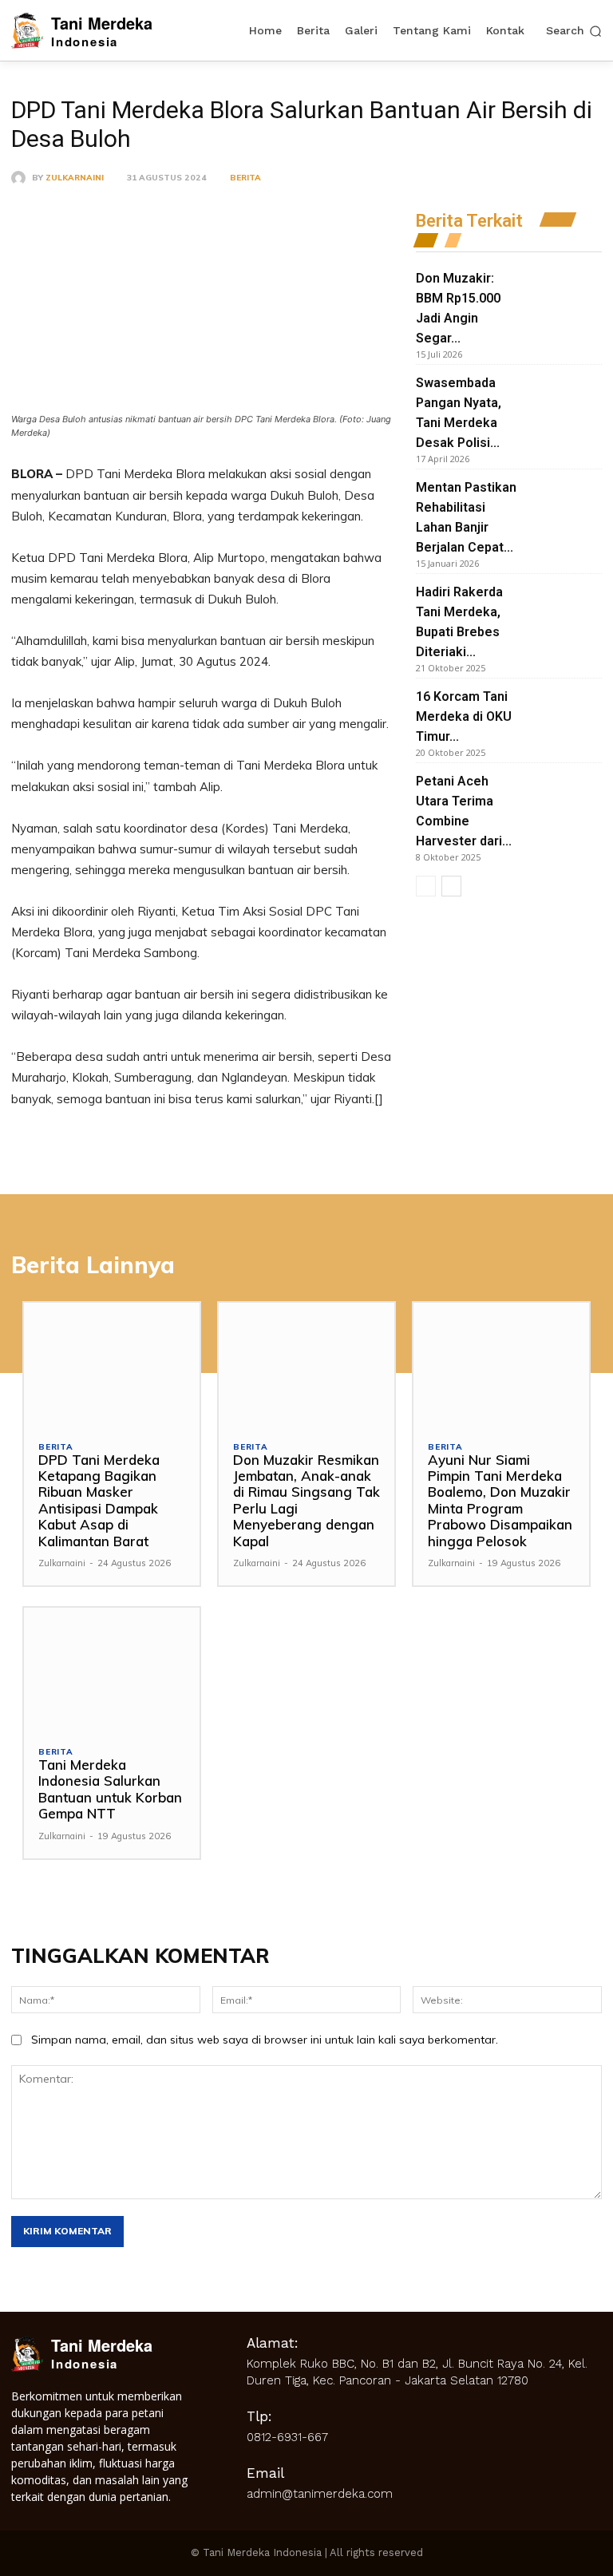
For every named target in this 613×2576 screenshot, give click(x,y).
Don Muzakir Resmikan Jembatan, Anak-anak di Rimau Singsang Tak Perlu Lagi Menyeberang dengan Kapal (306, 1500)
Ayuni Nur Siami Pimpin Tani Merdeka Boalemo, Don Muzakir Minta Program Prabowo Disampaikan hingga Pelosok (500, 1500)
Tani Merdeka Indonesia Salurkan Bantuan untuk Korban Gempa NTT (110, 1789)
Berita (245, 178)
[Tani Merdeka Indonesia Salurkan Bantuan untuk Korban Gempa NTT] (112, 1669)
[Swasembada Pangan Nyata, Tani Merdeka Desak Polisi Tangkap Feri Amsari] (565, 399)
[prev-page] (426, 886)
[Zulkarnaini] (22, 178)
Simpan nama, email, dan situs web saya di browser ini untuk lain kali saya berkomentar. (265, 2040)
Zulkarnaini (75, 178)
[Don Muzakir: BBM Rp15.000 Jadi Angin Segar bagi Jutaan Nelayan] (565, 294)
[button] (574, 31)
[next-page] (451, 886)
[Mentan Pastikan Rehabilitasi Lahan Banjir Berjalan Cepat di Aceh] (565, 503)
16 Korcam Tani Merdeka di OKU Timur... (464, 716)
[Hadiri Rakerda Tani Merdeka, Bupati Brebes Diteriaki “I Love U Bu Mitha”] (565, 608)
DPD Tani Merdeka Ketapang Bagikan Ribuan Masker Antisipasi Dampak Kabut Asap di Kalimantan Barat (99, 1500)
